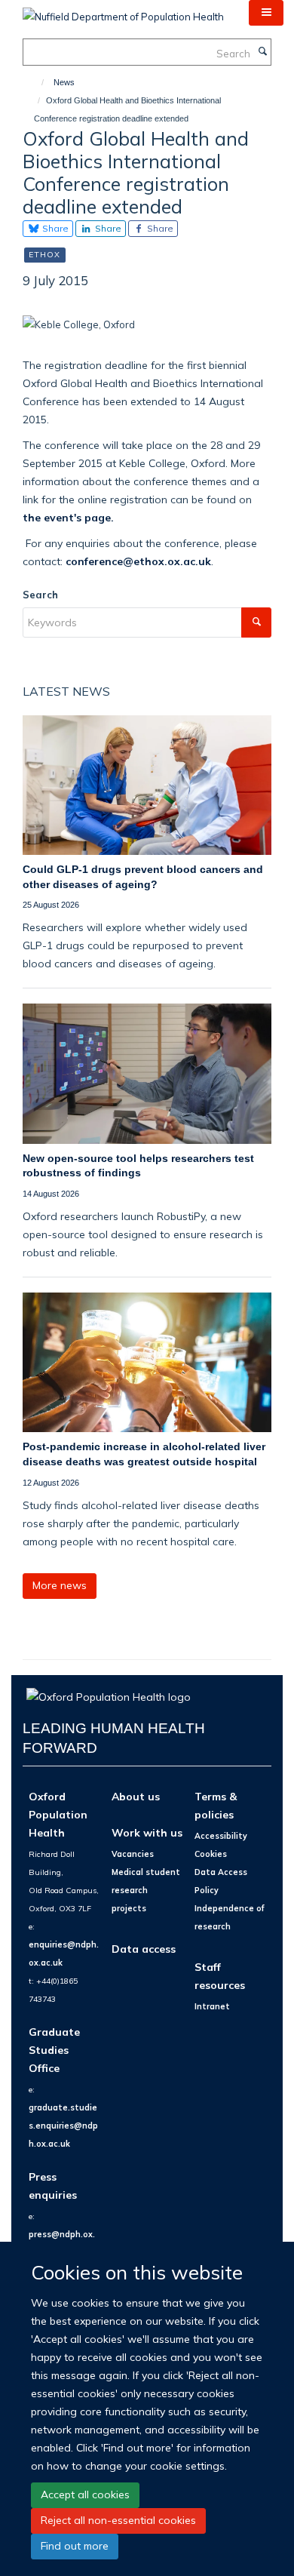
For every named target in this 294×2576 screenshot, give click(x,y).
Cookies (211, 1854)
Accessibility (221, 1836)
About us (136, 1796)
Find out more (75, 2546)
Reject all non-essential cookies (118, 2520)
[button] (266, 13)
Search (40, 595)
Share (54, 228)
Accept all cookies (85, 2495)
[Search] (262, 52)
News (64, 82)
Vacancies (133, 1854)
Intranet (212, 2006)
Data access (144, 1949)
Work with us (147, 1832)
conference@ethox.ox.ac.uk (138, 561)
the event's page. (68, 517)
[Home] (36, 82)
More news (60, 1585)
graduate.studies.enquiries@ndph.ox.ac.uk (63, 2126)
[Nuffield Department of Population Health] (123, 11)
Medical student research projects (146, 1890)
